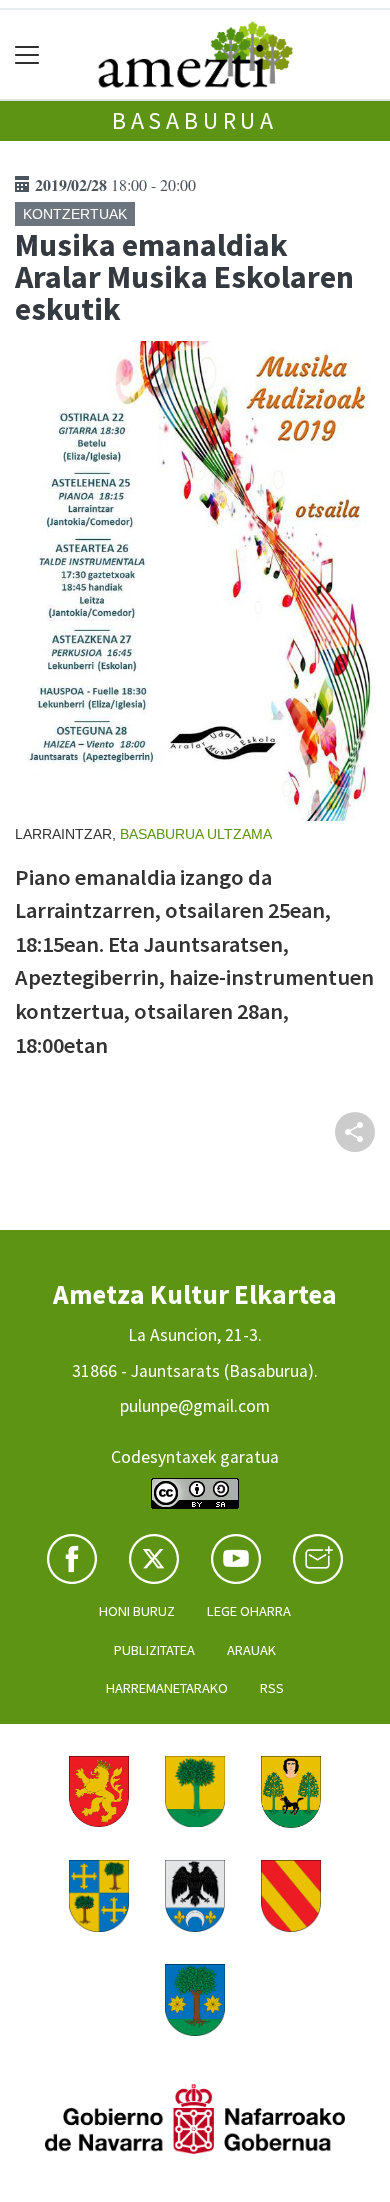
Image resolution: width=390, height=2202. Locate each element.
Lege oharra (249, 1611)
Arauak (251, 1650)
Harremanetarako (167, 1688)
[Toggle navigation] (27, 54)
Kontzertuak (75, 214)
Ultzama (239, 834)
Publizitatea (154, 1650)
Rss (272, 1688)
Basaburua (195, 120)
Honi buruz (137, 1611)
